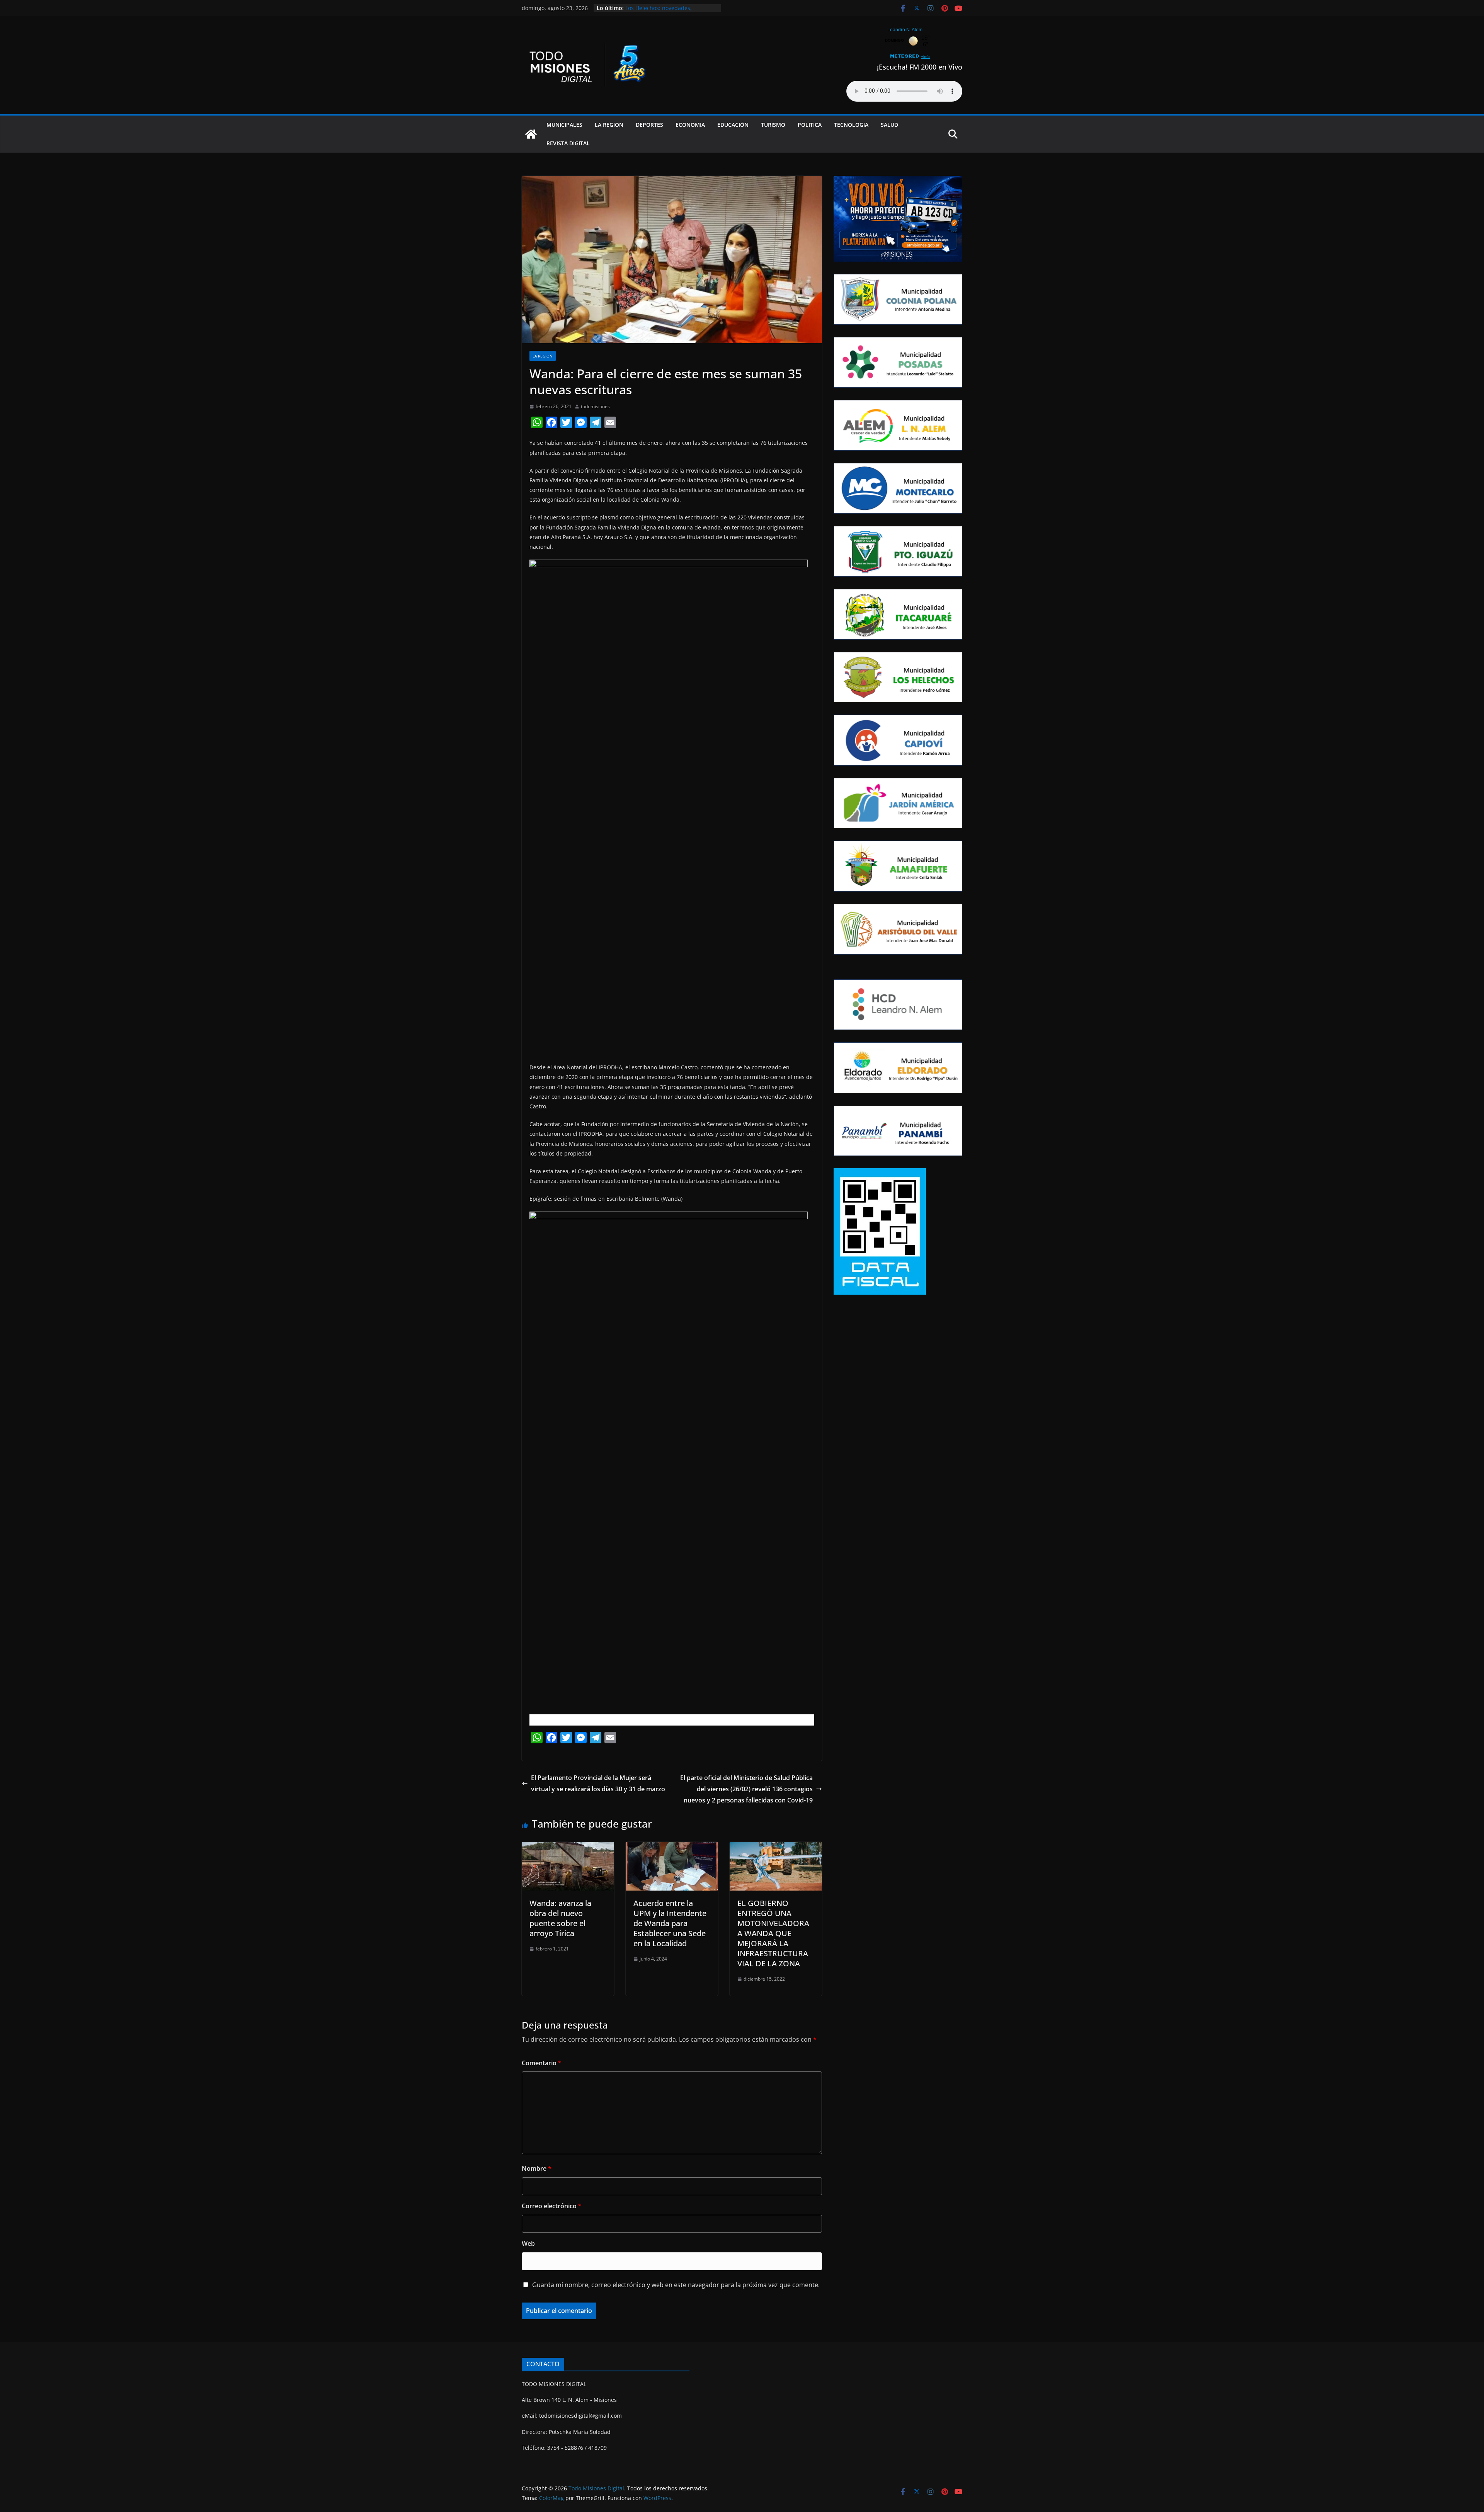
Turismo (773, 125)
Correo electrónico (552, 2206)
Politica (810, 125)
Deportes (649, 125)
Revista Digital (568, 143)
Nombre (537, 2168)
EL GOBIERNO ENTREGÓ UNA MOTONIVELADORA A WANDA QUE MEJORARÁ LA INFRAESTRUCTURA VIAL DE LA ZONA (773, 1933)
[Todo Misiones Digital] (531, 134)
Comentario (542, 2063)
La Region (609, 125)
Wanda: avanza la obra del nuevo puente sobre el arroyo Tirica (560, 1918)
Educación (733, 125)
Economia (690, 125)
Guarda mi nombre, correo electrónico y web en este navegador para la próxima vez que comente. (676, 2285)
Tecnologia (851, 125)
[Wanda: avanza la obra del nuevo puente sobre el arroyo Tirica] (568, 1847)
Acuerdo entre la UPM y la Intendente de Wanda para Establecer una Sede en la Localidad (670, 1923)
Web (528, 2243)
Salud (889, 125)
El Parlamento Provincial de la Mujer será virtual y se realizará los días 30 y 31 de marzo (598, 1783)
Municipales (564, 125)
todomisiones (595, 406)
